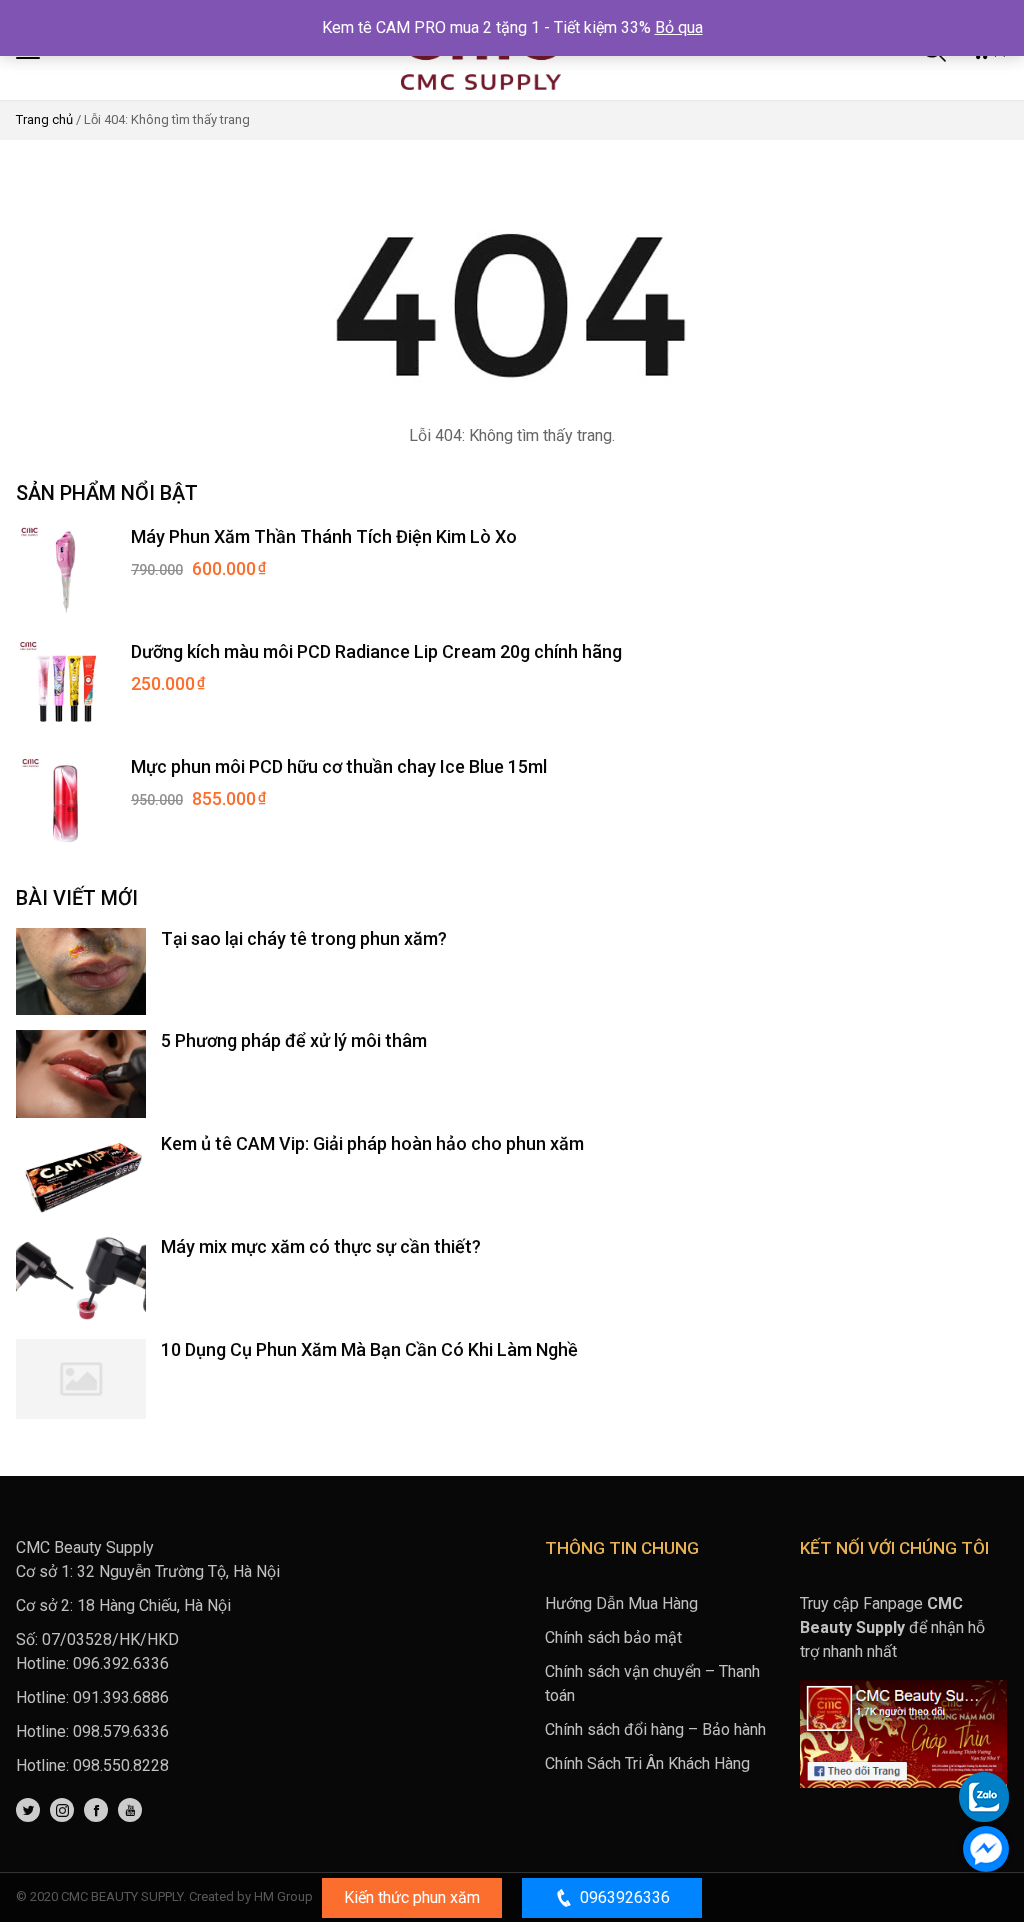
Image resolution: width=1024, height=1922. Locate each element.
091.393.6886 (121, 1697)
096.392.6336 (121, 1663)
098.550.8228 (121, 1765)
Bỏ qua (679, 27)
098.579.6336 (121, 1731)
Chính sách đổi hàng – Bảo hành (655, 1729)
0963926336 (625, 1897)
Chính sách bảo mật (613, 1637)
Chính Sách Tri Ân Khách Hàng (647, 1763)
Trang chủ (44, 119)
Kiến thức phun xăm (412, 1897)
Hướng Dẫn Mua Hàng (621, 1603)
